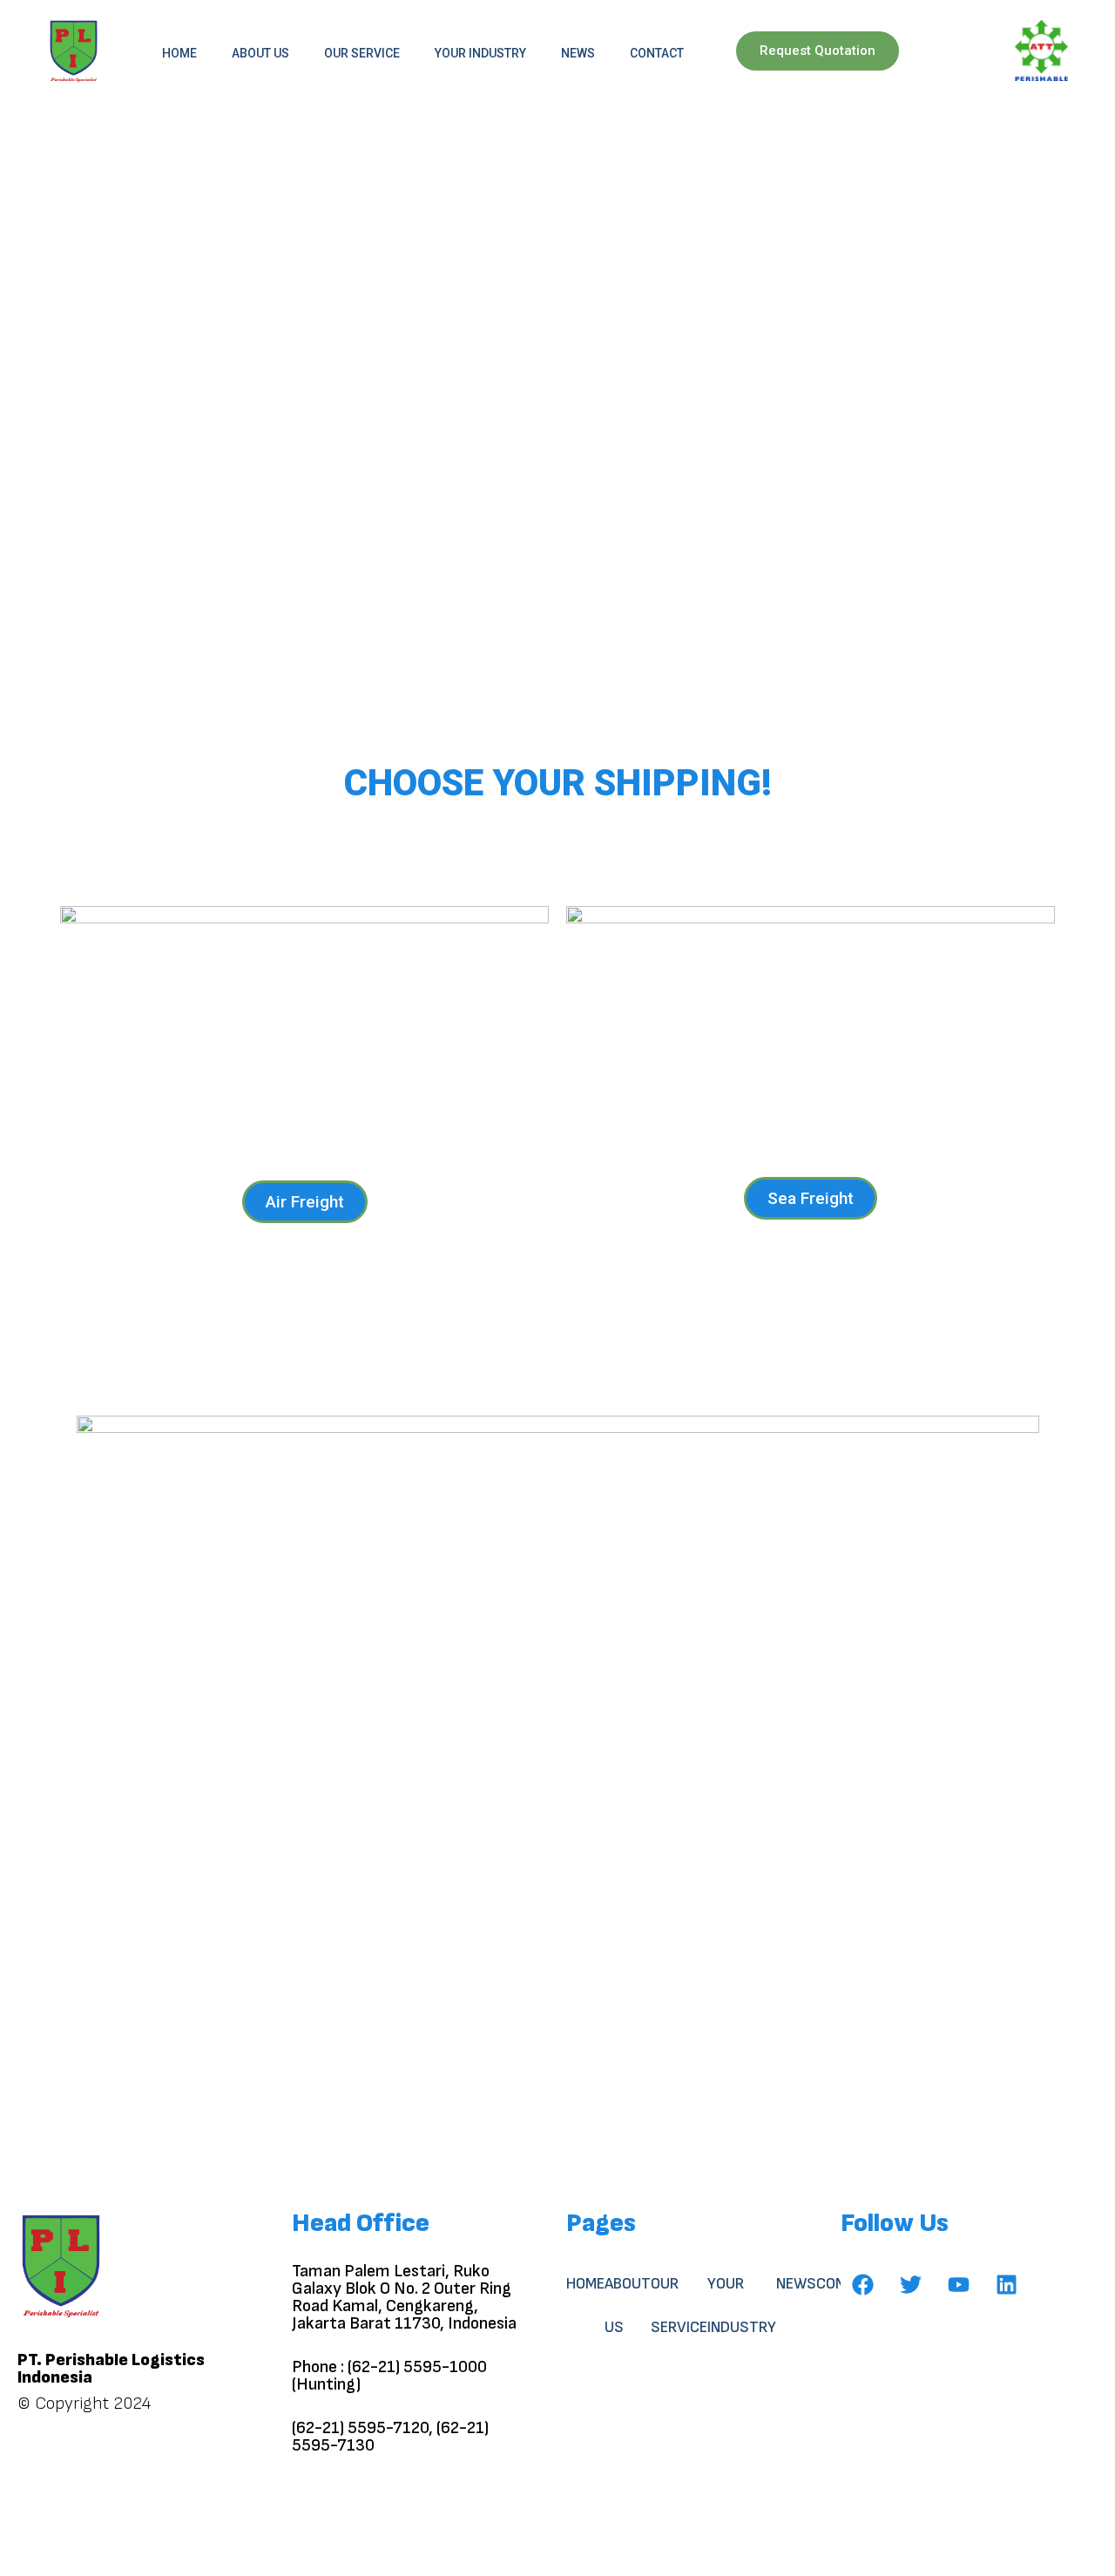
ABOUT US (260, 53)
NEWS (578, 53)
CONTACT (657, 53)
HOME (179, 53)
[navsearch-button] (965, 53)
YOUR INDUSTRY (480, 53)
